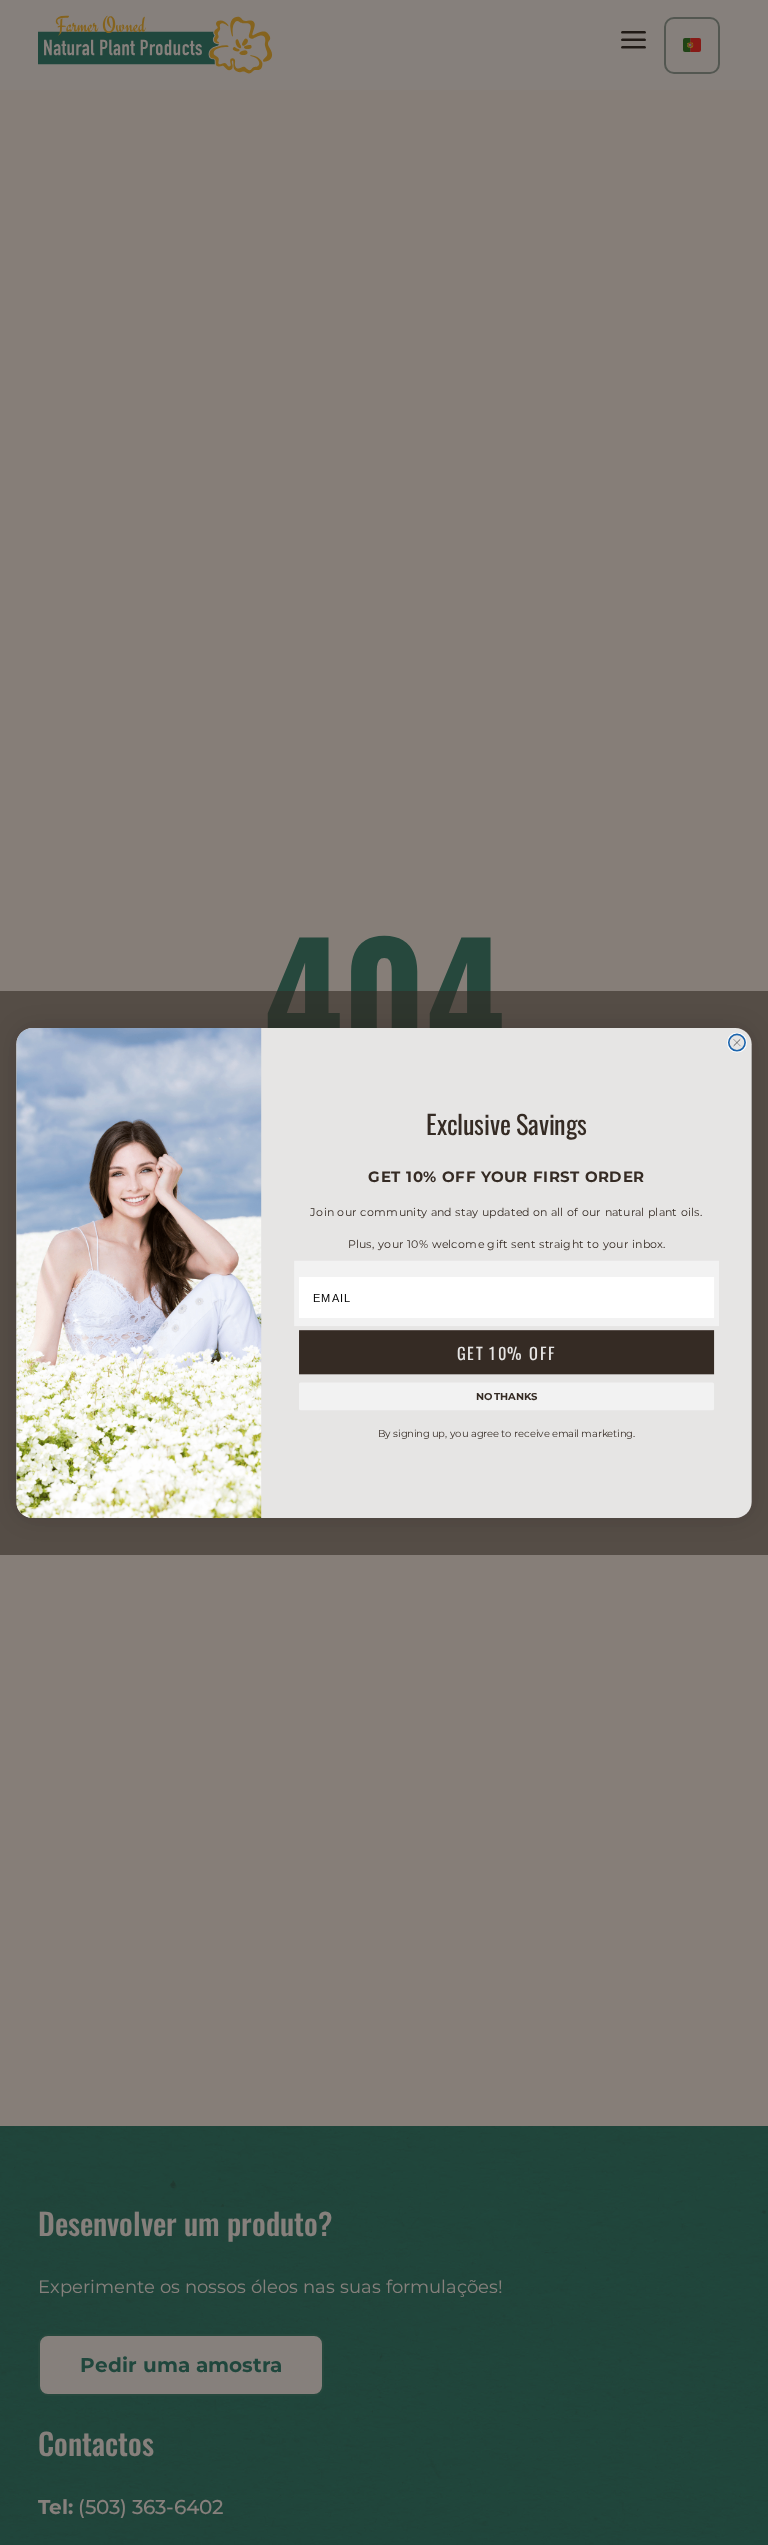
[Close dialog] (737, 1042)
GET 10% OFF (507, 1351)
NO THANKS (507, 1395)
